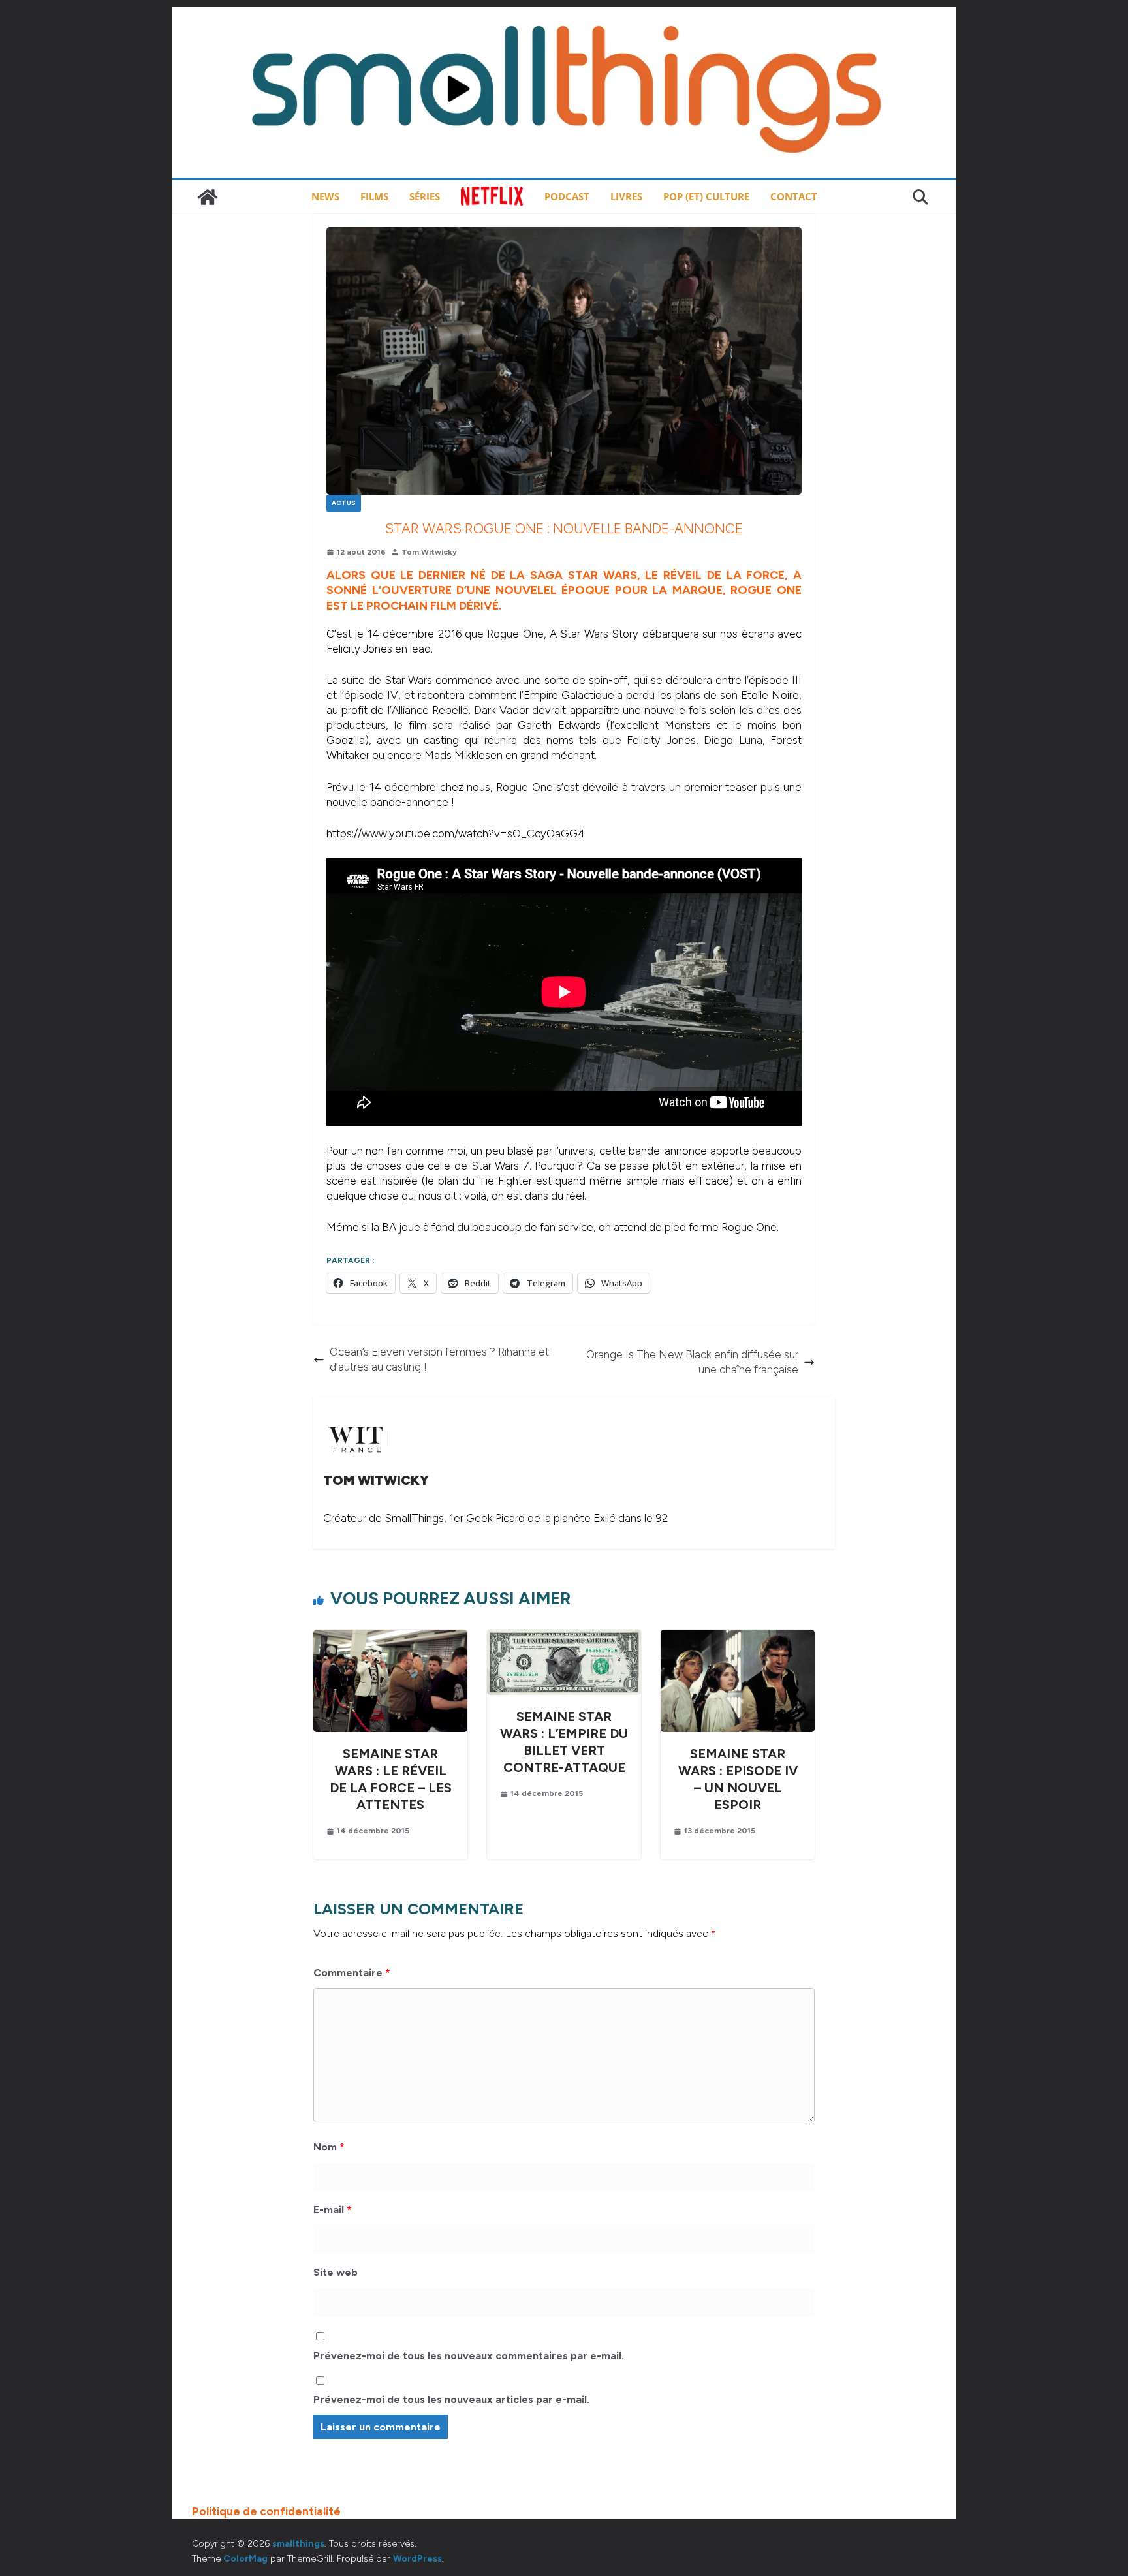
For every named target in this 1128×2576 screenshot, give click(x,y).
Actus (344, 503)
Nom (329, 2147)
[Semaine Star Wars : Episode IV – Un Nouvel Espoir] (738, 1637)
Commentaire (352, 1973)
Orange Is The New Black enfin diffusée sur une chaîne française (692, 1362)
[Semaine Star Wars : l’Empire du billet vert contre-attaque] (564, 1637)
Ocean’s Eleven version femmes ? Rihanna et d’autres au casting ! (439, 1359)
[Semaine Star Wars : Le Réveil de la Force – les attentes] (390, 1637)
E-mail (333, 2210)
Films (374, 196)
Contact (794, 196)
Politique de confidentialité (266, 2511)
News (325, 196)
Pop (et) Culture (706, 196)
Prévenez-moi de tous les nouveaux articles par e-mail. (451, 2399)
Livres (626, 196)
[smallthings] (208, 197)
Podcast (567, 196)
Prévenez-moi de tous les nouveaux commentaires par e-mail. (469, 2356)
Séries (425, 196)
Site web (336, 2272)
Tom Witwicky (429, 552)
